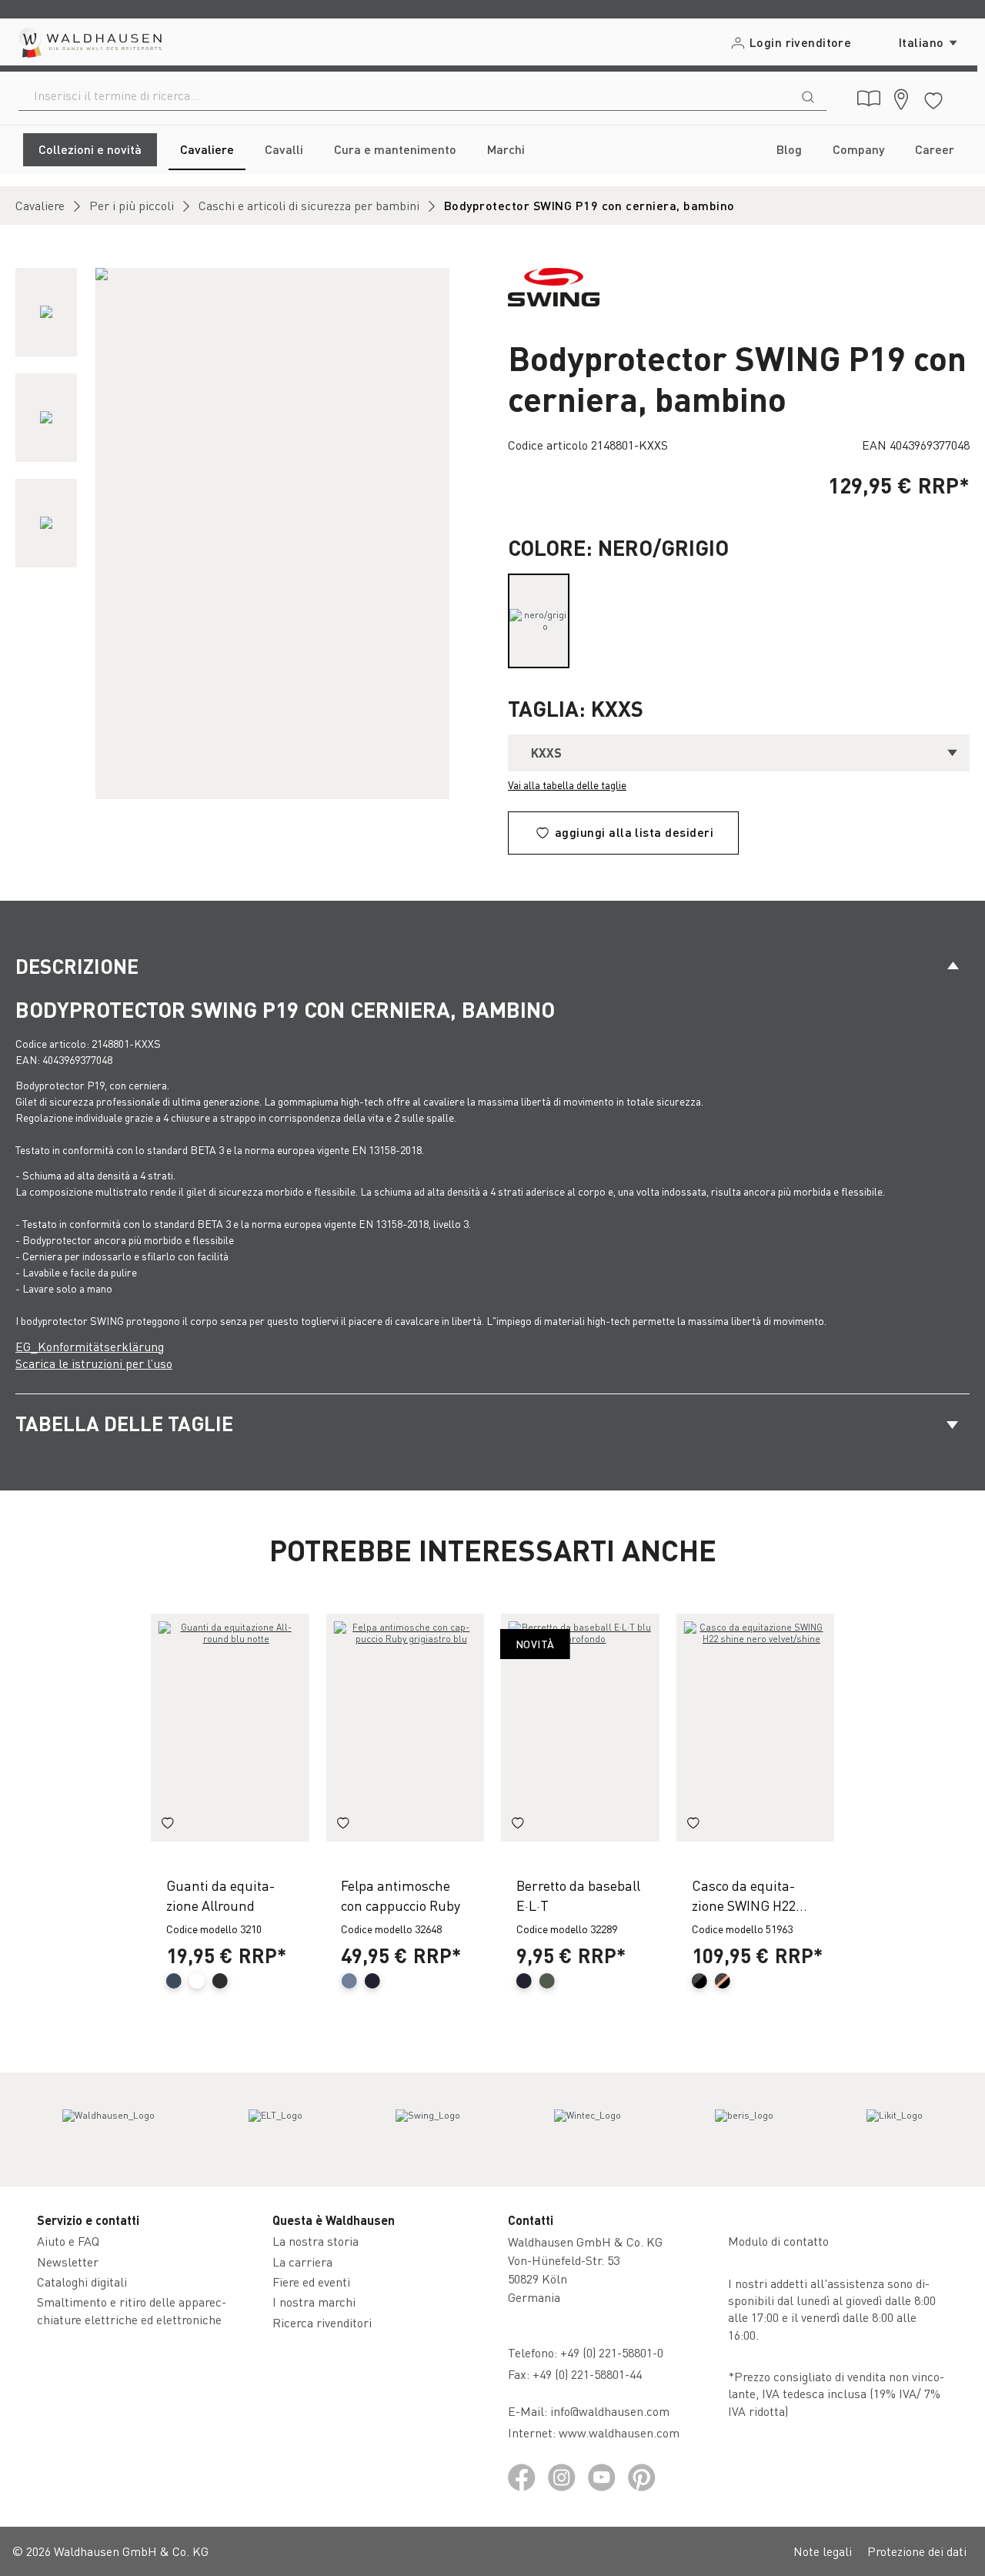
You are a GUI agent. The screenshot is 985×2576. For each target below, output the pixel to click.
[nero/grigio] (539, 621)
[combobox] (404, 95)
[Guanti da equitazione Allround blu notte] (230, 1728)
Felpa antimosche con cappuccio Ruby (401, 1895)
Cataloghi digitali (82, 2282)
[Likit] (895, 2129)
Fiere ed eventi (311, 2282)
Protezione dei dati (917, 2551)
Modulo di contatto (778, 2241)
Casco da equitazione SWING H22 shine (744, 1895)
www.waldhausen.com (619, 2432)
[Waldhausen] (109, 2129)
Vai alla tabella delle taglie (567, 785)
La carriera (302, 2262)
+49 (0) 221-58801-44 (590, 2374)
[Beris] (744, 2129)
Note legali (823, 2551)
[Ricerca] (808, 95)
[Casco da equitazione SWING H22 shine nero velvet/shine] (756, 1728)
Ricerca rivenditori (322, 2322)
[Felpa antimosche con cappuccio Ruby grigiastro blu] (405, 1728)
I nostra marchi (314, 2302)
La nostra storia (316, 2241)
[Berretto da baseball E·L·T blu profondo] (580, 1728)
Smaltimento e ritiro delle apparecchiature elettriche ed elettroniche (132, 2310)
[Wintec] (588, 2129)
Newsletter (68, 2262)
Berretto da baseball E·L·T (578, 1895)
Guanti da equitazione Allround (220, 1895)
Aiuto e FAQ (68, 2241)
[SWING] (554, 285)
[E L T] (275, 2129)
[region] (246, 534)
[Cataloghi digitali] (869, 99)
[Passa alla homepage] (89, 42)
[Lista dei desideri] (933, 98)
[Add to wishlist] (168, 1825)
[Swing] (428, 2129)
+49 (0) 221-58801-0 (612, 2352)
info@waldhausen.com (610, 2411)
